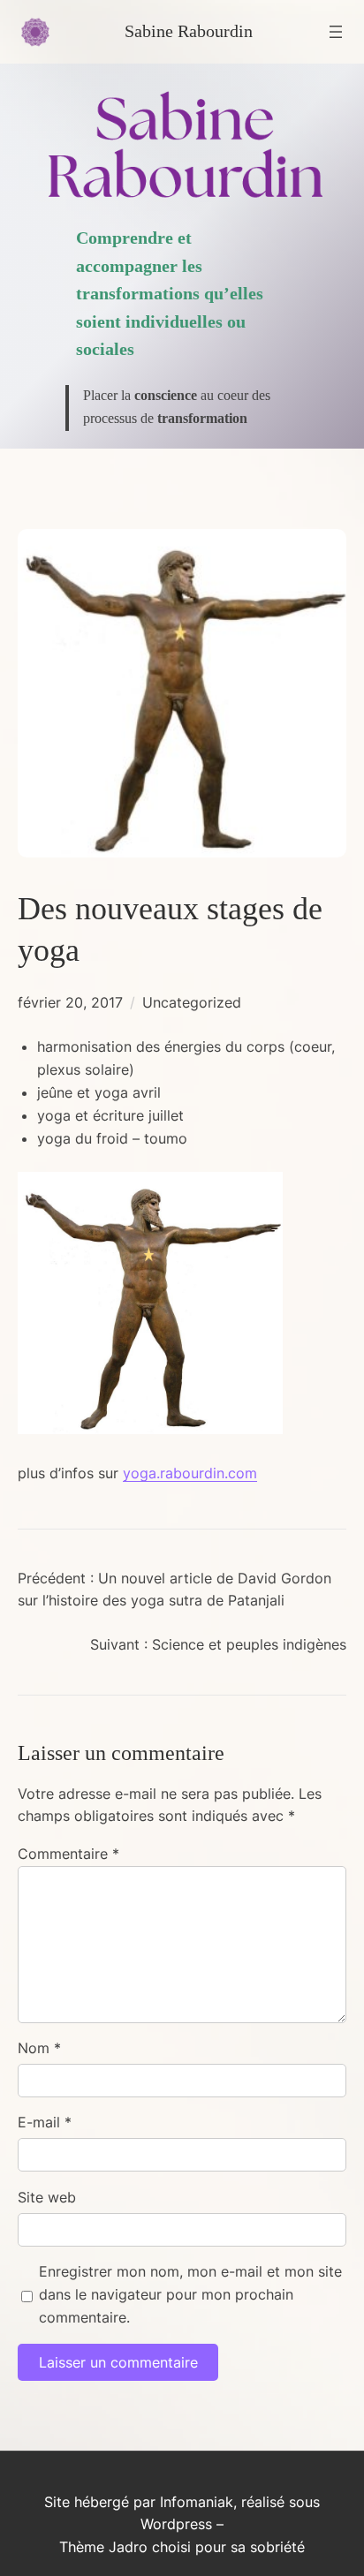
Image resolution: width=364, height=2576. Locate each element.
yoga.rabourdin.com (190, 1473)
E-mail (45, 2122)
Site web (47, 2197)
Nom (39, 2048)
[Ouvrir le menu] (336, 32)
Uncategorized (192, 1002)
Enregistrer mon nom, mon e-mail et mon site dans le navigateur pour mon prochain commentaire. (190, 2294)
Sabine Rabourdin (189, 31)
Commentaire (68, 1854)
